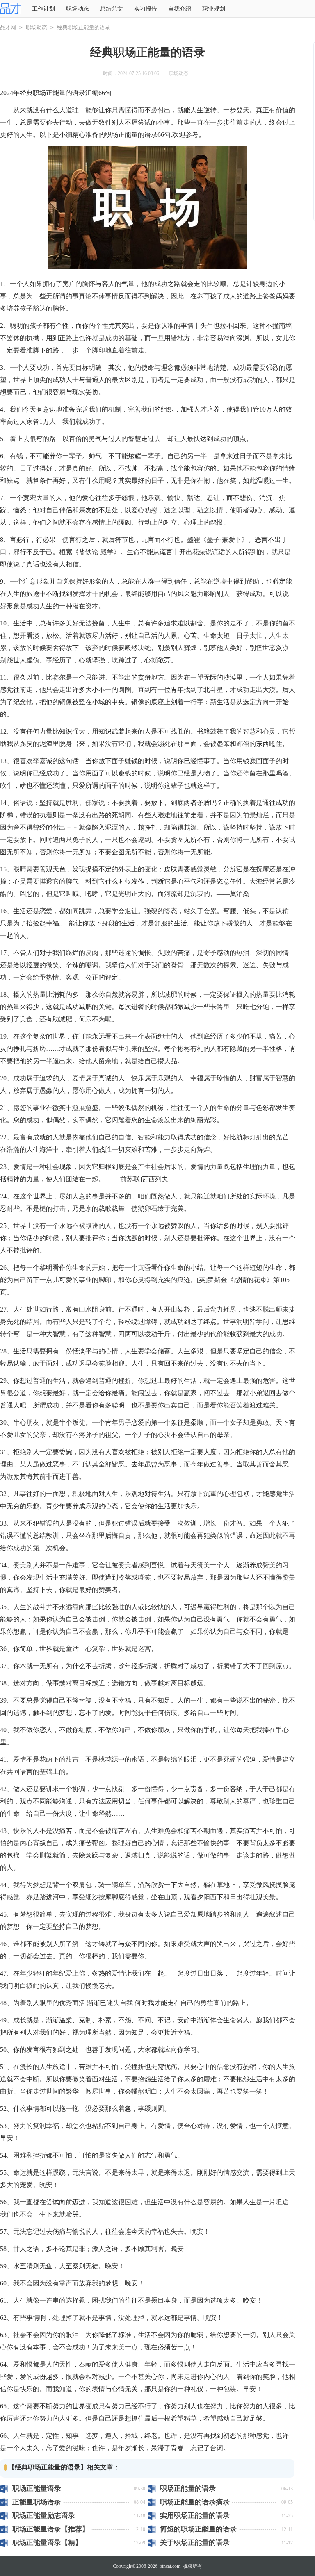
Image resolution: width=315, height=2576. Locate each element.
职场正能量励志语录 (44, 2516)
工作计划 (43, 9)
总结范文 (112, 9)
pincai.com (170, 2566)
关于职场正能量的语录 (195, 2543)
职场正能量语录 (37, 2488)
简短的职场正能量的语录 (198, 2529)
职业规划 (214, 9)
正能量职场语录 (37, 2502)
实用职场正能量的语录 (195, 2516)
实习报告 (146, 9)
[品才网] (10, 9)
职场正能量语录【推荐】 (51, 2529)
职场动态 (78, 9)
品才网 (8, 27)
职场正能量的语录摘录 (195, 2502)
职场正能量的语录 (188, 2488)
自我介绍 (180, 9)
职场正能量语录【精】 (47, 2543)
